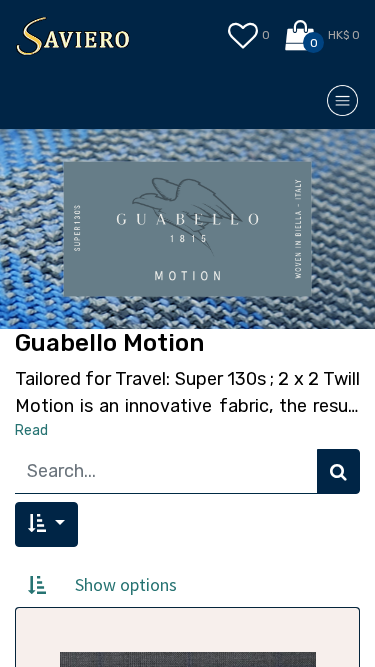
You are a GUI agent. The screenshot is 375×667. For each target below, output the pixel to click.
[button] (46, 524)
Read (31, 430)
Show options (126, 584)
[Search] (338, 471)
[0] (301, 36)
